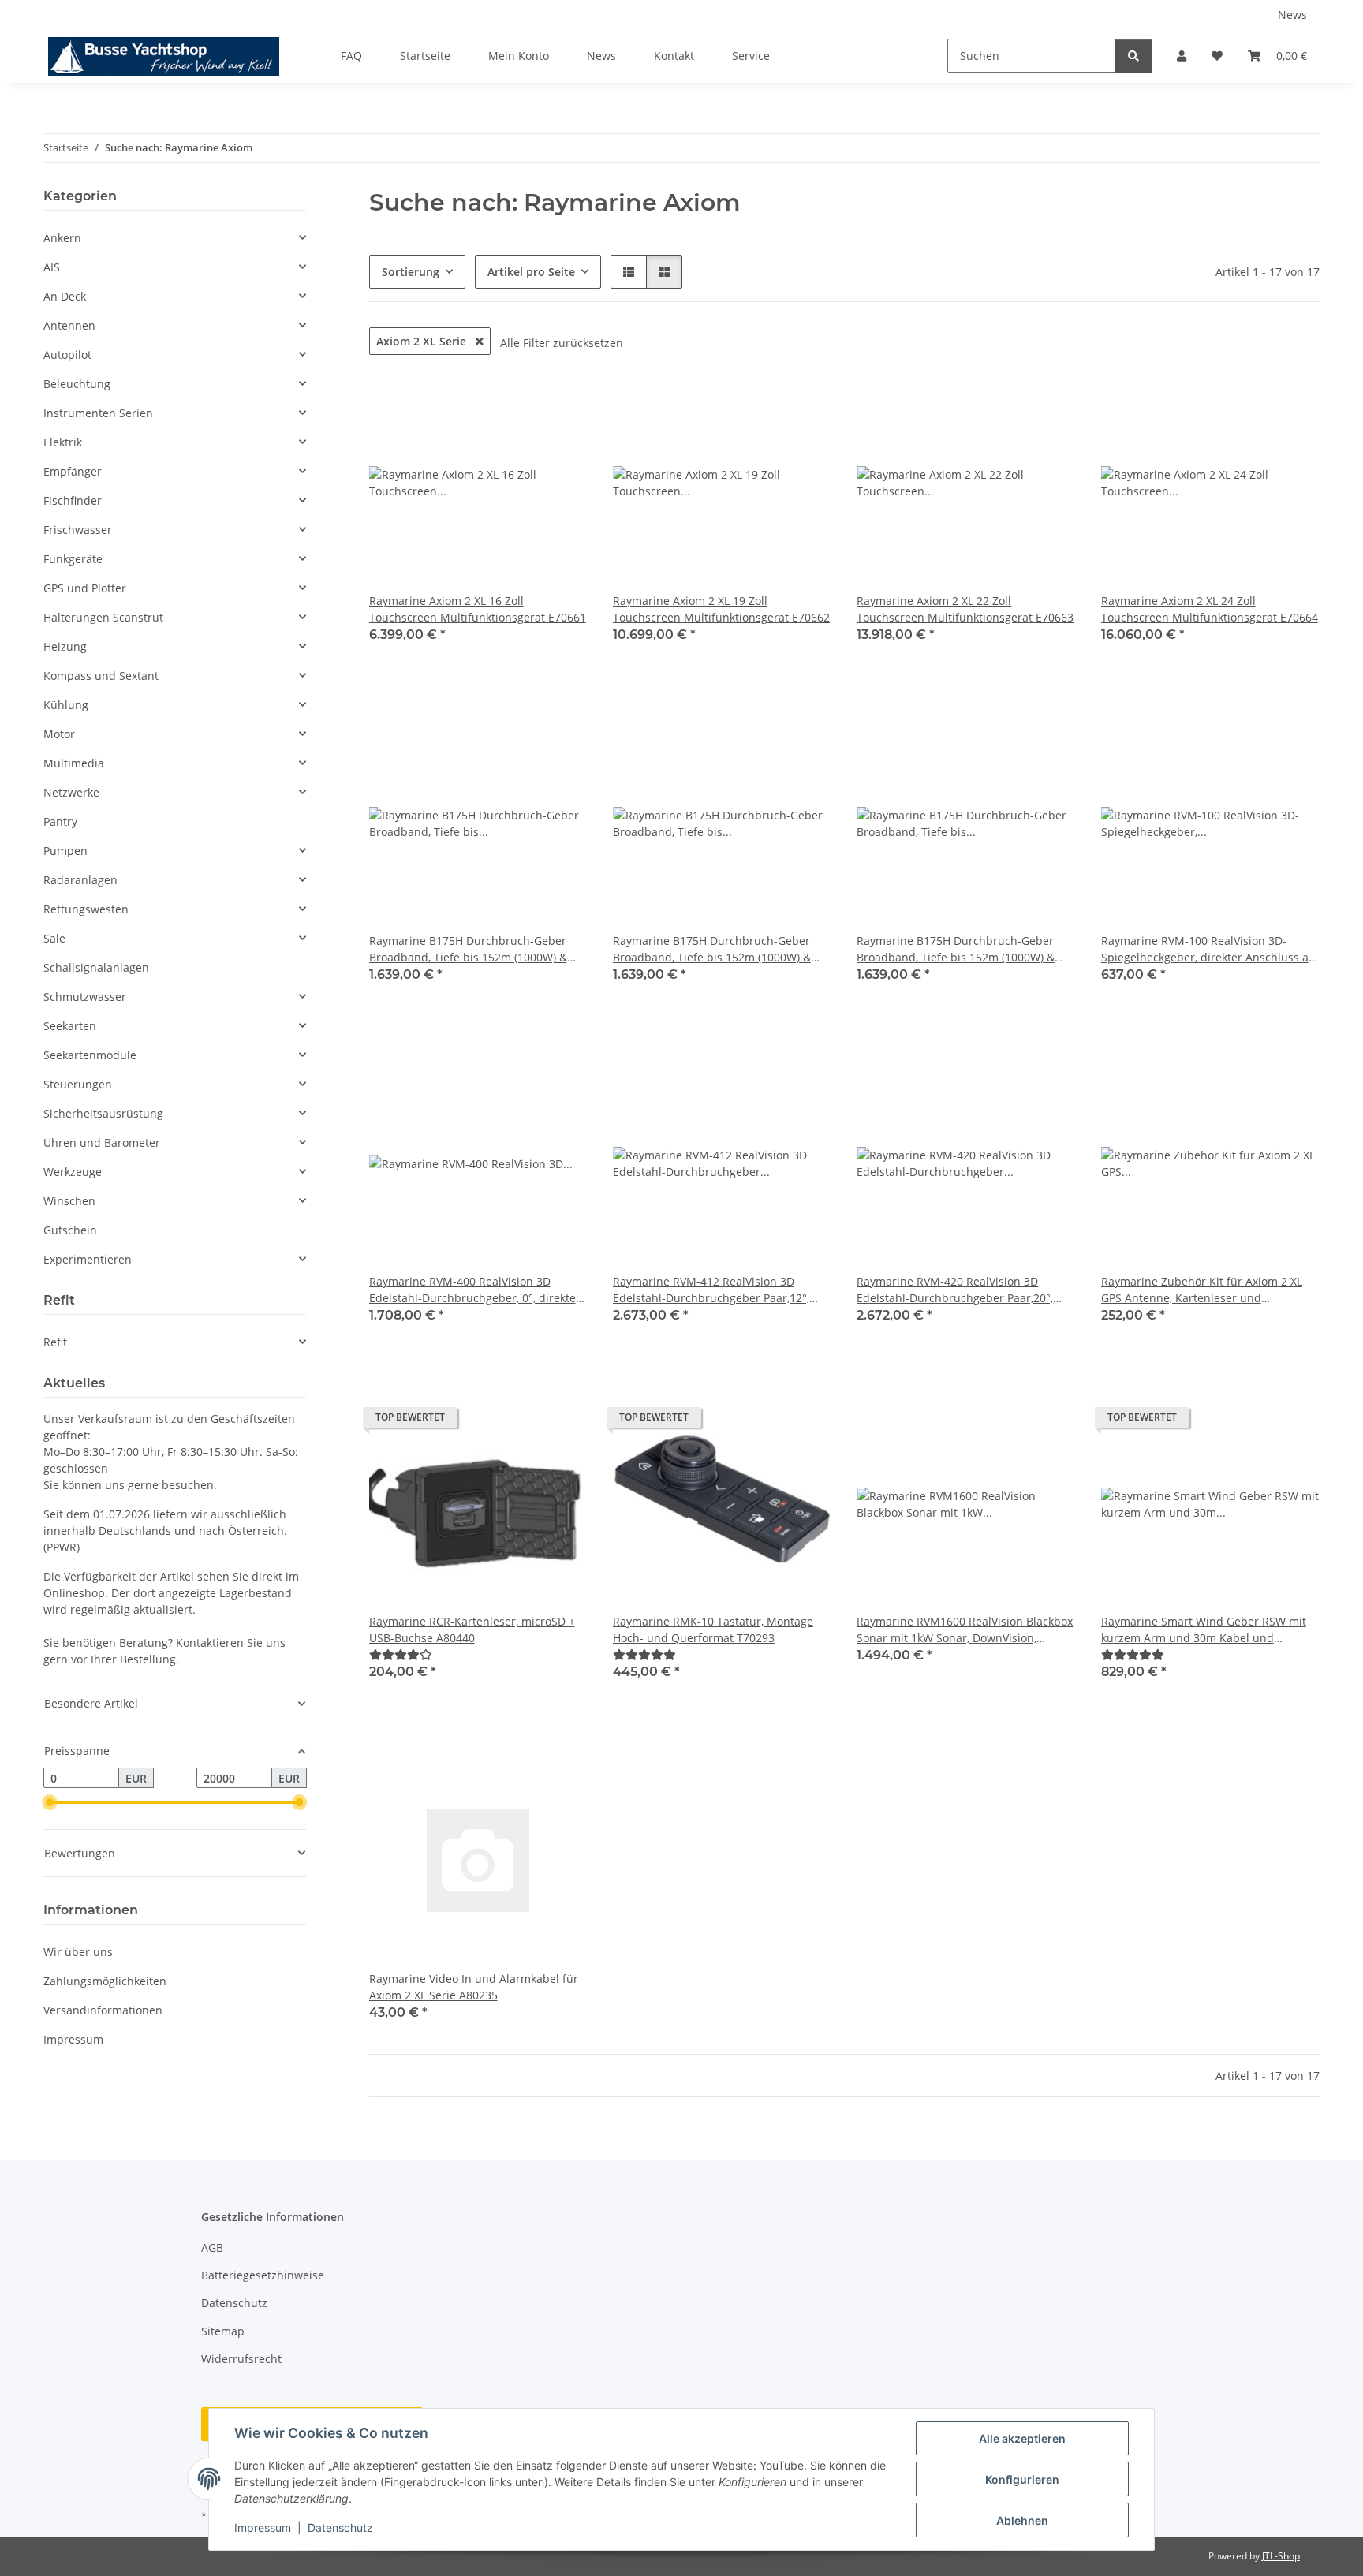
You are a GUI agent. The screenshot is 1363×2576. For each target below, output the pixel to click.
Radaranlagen (80, 880)
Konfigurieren (1022, 2479)
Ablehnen (1022, 2520)
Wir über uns (78, 1952)
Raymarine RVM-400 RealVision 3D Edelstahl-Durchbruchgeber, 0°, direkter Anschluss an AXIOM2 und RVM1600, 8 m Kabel (478, 1290)
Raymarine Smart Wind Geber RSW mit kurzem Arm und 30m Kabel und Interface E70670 (1204, 1630)
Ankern (62, 238)
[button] (1182, 56)
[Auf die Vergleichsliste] (520, 401)
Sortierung (411, 272)
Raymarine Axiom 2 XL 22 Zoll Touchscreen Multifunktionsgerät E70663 (965, 609)
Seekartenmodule (90, 1055)
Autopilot (67, 355)
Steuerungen (78, 1084)
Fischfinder (73, 500)
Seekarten (70, 1026)
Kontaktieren (211, 1643)
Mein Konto (519, 56)
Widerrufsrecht (241, 2359)
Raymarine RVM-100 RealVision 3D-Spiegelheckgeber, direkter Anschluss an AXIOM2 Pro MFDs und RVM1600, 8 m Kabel (1208, 949)
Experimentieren (88, 1259)
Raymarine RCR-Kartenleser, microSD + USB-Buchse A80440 (472, 1630)
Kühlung (66, 705)
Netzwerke (71, 792)
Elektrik (63, 442)
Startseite (425, 56)
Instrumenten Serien (98, 413)
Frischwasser (78, 530)
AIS (52, 267)
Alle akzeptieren (1022, 2438)
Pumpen (65, 851)
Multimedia (74, 763)
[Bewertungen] (401, 1654)
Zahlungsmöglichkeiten (105, 1981)
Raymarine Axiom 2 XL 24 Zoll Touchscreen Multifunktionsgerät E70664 (1210, 609)
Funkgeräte (73, 559)
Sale (54, 938)
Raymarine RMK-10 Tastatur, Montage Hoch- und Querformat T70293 (713, 1630)
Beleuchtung (77, 384)
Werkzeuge (73, 1172)
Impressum (263, 2527)
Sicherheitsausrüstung (103, 1113)
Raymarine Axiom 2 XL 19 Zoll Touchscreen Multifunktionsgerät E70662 (721, 609)
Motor (59, 734)
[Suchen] (1133, 56)
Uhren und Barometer (102, 1142)
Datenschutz (340, 2527)
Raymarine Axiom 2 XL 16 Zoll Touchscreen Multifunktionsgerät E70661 (478, 609)
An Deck (65, 296)
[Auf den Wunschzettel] (561, 401)
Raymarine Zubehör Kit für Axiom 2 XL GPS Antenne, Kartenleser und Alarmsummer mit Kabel (1202, 1290)
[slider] (50, 1802)
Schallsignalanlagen (96, 967)
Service (751, 56)
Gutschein (70, 1230)
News (1292, 15)
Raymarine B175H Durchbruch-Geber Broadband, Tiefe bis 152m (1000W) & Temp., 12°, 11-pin (712, 949)
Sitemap (223, 2331)
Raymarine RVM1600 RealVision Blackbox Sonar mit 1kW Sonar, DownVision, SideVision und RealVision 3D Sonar (965, 1630)
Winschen (69, 1201)
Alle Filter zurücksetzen (562, 343)
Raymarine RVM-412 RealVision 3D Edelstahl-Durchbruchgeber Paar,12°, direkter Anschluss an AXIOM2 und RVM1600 (711, 1290)
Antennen (69, 325)
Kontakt (674, 56)
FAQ (351, 56)
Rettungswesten (86, 909)
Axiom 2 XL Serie (423, 341)
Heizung (65, 646)
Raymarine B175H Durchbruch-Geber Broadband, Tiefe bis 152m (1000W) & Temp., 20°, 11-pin (956, 949)
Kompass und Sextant (101, 676)
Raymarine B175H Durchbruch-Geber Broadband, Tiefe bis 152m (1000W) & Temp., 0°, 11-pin (468, 949)
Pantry (60, 821)
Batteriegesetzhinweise (263, 2275)
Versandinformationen (103, 2010)
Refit (55, 1342)
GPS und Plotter (85, 588)
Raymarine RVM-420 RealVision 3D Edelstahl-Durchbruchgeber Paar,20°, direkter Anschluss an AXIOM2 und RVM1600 (955, 1290)
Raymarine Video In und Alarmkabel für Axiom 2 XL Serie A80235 (474, 1987)
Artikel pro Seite (531, 272)
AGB (212, 2247)
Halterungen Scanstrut (103, 617)
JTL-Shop (1281, 2556)
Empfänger (73, 471)
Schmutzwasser (85, 997)
